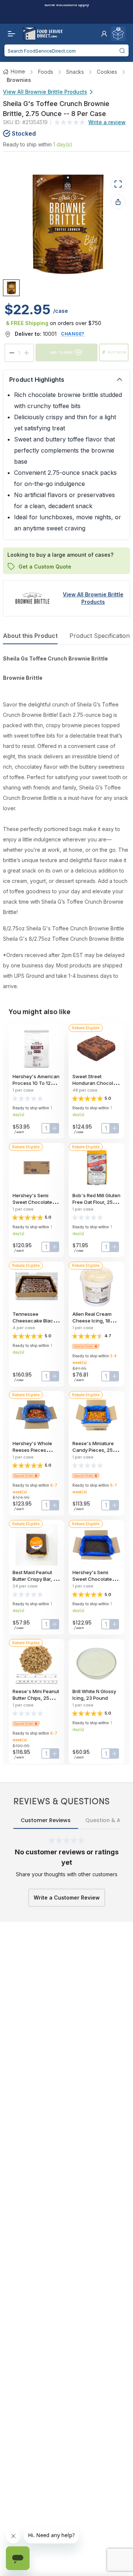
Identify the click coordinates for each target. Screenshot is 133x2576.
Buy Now (117, 352)
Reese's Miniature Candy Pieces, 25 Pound (93, 1450)
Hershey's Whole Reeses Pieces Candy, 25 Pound (32, 1450)
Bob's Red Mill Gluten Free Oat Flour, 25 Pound (96, 1202)
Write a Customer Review (67, 1898)
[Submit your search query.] (122, 50)
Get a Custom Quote (45, 566)
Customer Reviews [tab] (46, 1820)
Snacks (75, 72)
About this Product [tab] (30, 636)
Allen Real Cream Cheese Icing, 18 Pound (92, 1321)
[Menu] (10, 34)
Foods (46, 72)
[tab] (11, 288)
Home (18, 71)
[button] (104, 34)
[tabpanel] (66, 822)
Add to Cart (62, 352)
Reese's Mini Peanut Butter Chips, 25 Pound (36, 1698)
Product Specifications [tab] (101, 636)
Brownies (19, 80)
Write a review (107, 122)
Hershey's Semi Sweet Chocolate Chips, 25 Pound (32, 1202)
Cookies (107, 72)
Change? (73, 334)
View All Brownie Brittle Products (45, 92)
